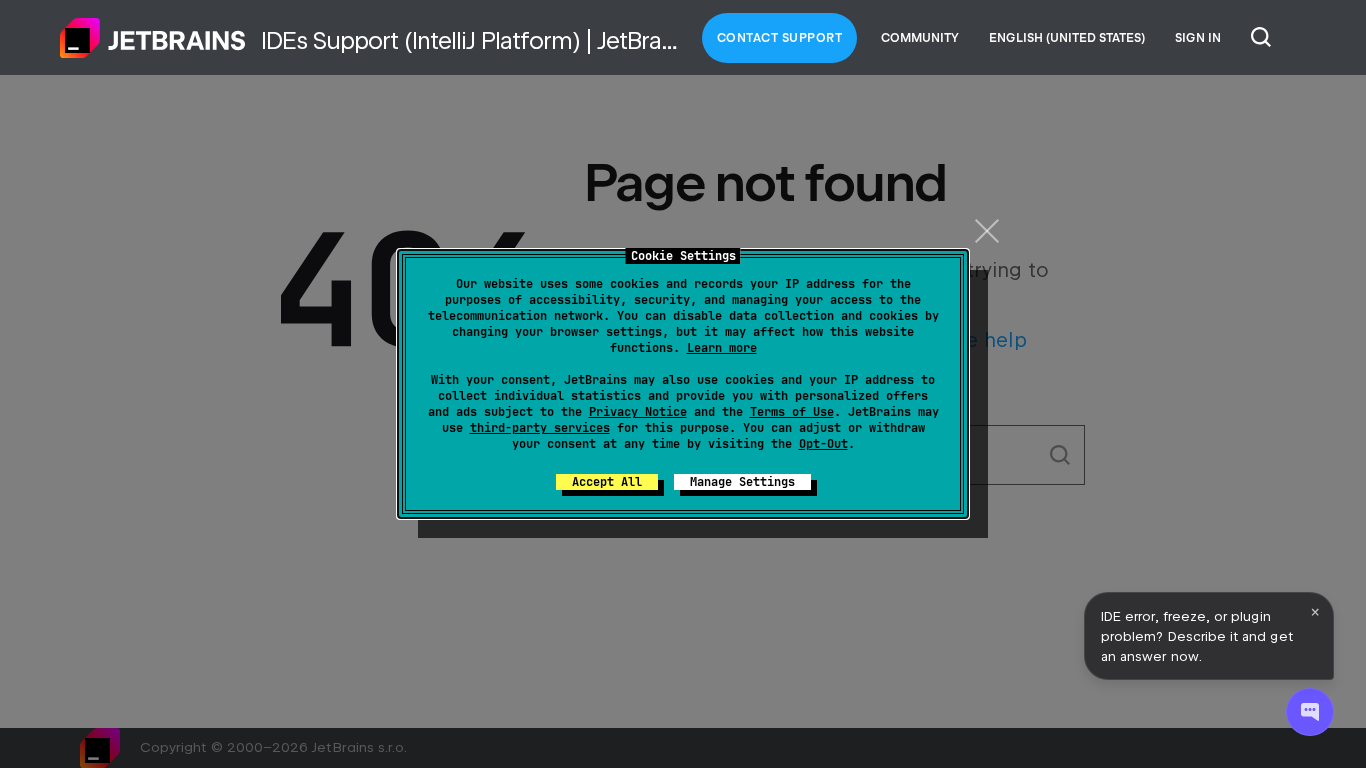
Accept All (607, 482)
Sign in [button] (1198, 38)
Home (153, 38)
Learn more (722, 348)
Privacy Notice (638, 412)
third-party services (540, 428)
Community (920, 38)
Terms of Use (792, 412)
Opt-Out (823, 444)
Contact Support (780, 38)
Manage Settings (742, 482)
